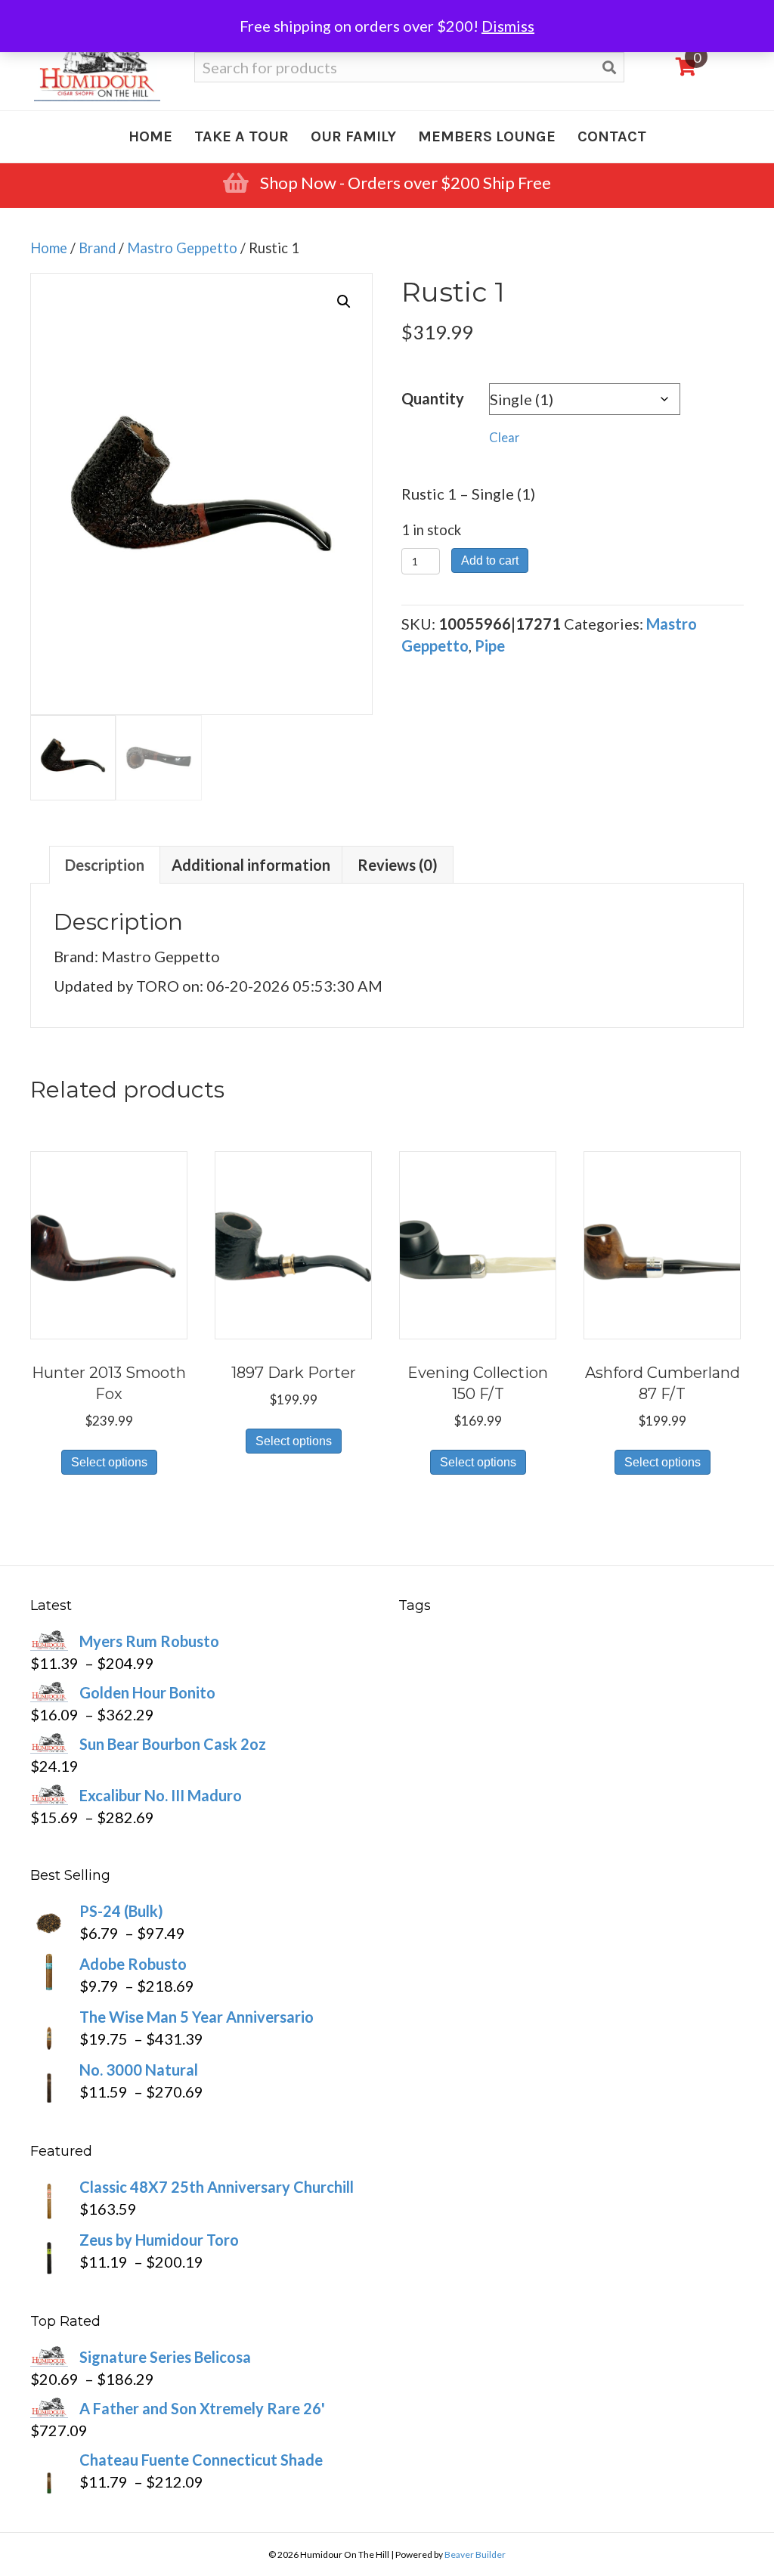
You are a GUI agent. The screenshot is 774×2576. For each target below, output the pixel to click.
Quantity (433, 398)
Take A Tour (241, 136)
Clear (505, 438)
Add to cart (490, 560)
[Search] (609, 68)
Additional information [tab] (251, 865)
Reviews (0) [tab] (398, 865)
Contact (612, 136)
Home (150, 136)
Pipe (490, 646)
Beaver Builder (475, 2554)
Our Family (353, 136)
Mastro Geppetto (182, 248)
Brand (97, 248)
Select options (109, 1462)
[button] (344, 302)
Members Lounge (487, 136)
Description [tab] (105, 865)
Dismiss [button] (508, 26)
